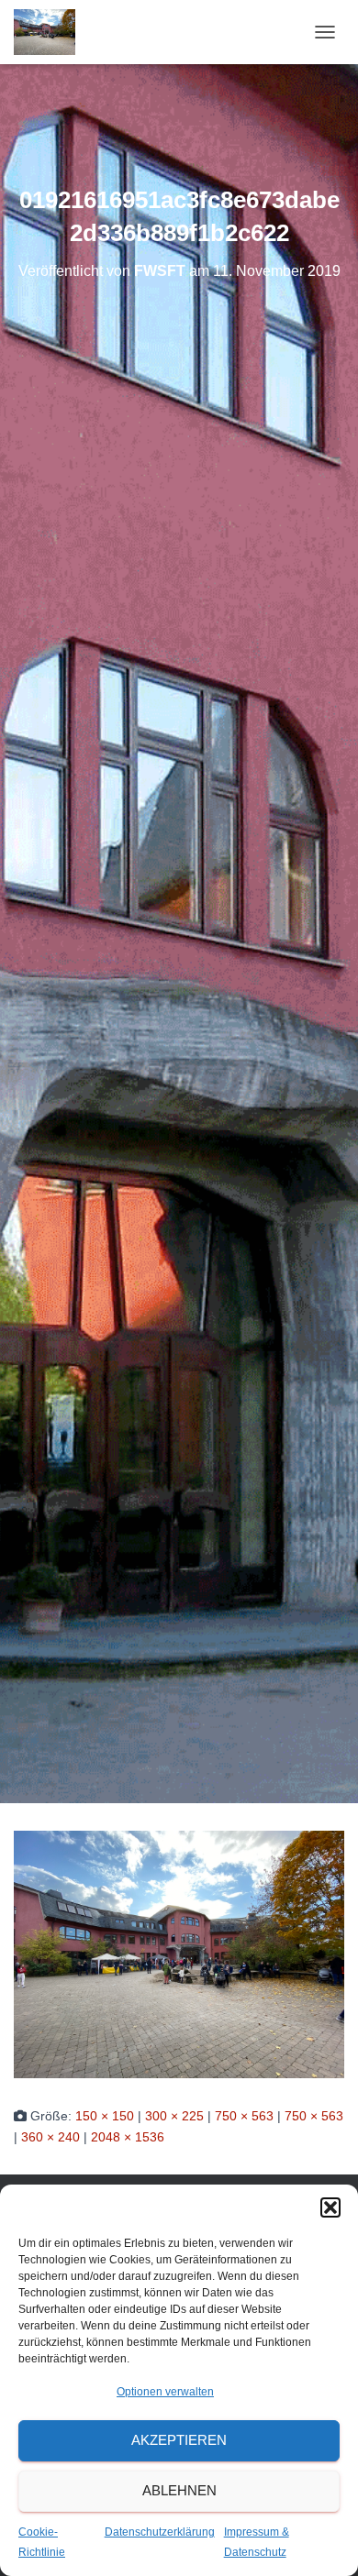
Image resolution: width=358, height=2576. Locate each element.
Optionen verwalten (165, 2392)
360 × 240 (50, 2137)
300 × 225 (174, 2116)
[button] (330, 2207)
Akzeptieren (179, 2440)
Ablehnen (179, 2490)
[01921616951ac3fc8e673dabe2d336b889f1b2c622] (179, 1954)
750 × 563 (244, 2116)
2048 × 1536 (128, 2137)
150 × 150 (105, 2116)
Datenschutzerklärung (160, 2532)
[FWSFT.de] (51, 32)
